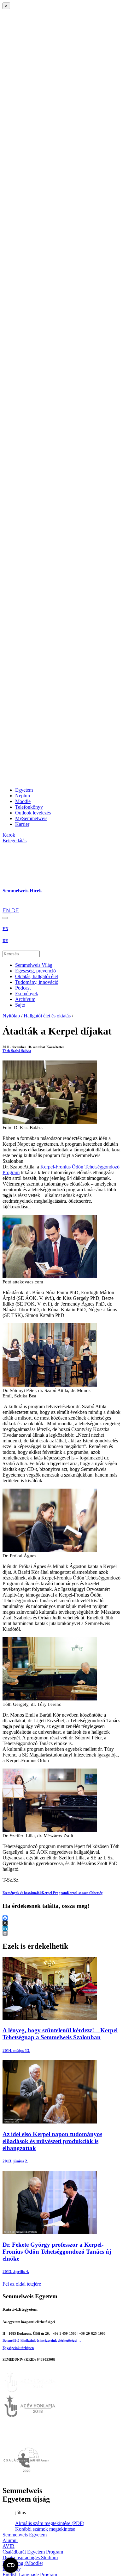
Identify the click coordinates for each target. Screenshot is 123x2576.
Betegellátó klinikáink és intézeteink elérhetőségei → (42, 2340)
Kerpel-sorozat (78, 1893)
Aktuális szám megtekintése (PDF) (50, 2523)
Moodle (23, 801)
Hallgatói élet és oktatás (47, 1016)
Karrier (22, 824)
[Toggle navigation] (5, 918)
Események (27, 994)
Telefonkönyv (29, 807)
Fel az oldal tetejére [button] (22, 2284)
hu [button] (5, 905)
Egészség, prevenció (35, 971)
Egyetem (24, 790)
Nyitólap (11, 1016)
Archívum (25, 999)
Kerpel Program (54, 1893)
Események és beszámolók (22, 1893)
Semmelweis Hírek (22, 891)
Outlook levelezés (33, 813)
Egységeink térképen (18, 2348)
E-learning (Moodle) (23, 2563)
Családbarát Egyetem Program (33, 2552)
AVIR (9, 2546)
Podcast (23, 988)
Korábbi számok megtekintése (45, 2529)
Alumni (10, 2540)
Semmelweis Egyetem (25, 2535)
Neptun (23, 796)
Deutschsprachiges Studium (30, 2557)
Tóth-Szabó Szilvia (17, 1051)
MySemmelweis (31, 818)
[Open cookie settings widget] (11, 2565)
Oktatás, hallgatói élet (37, 976)
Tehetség (96, 1893)
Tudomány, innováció (37, 982)
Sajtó (20, 1005)
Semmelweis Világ (34, 965)
